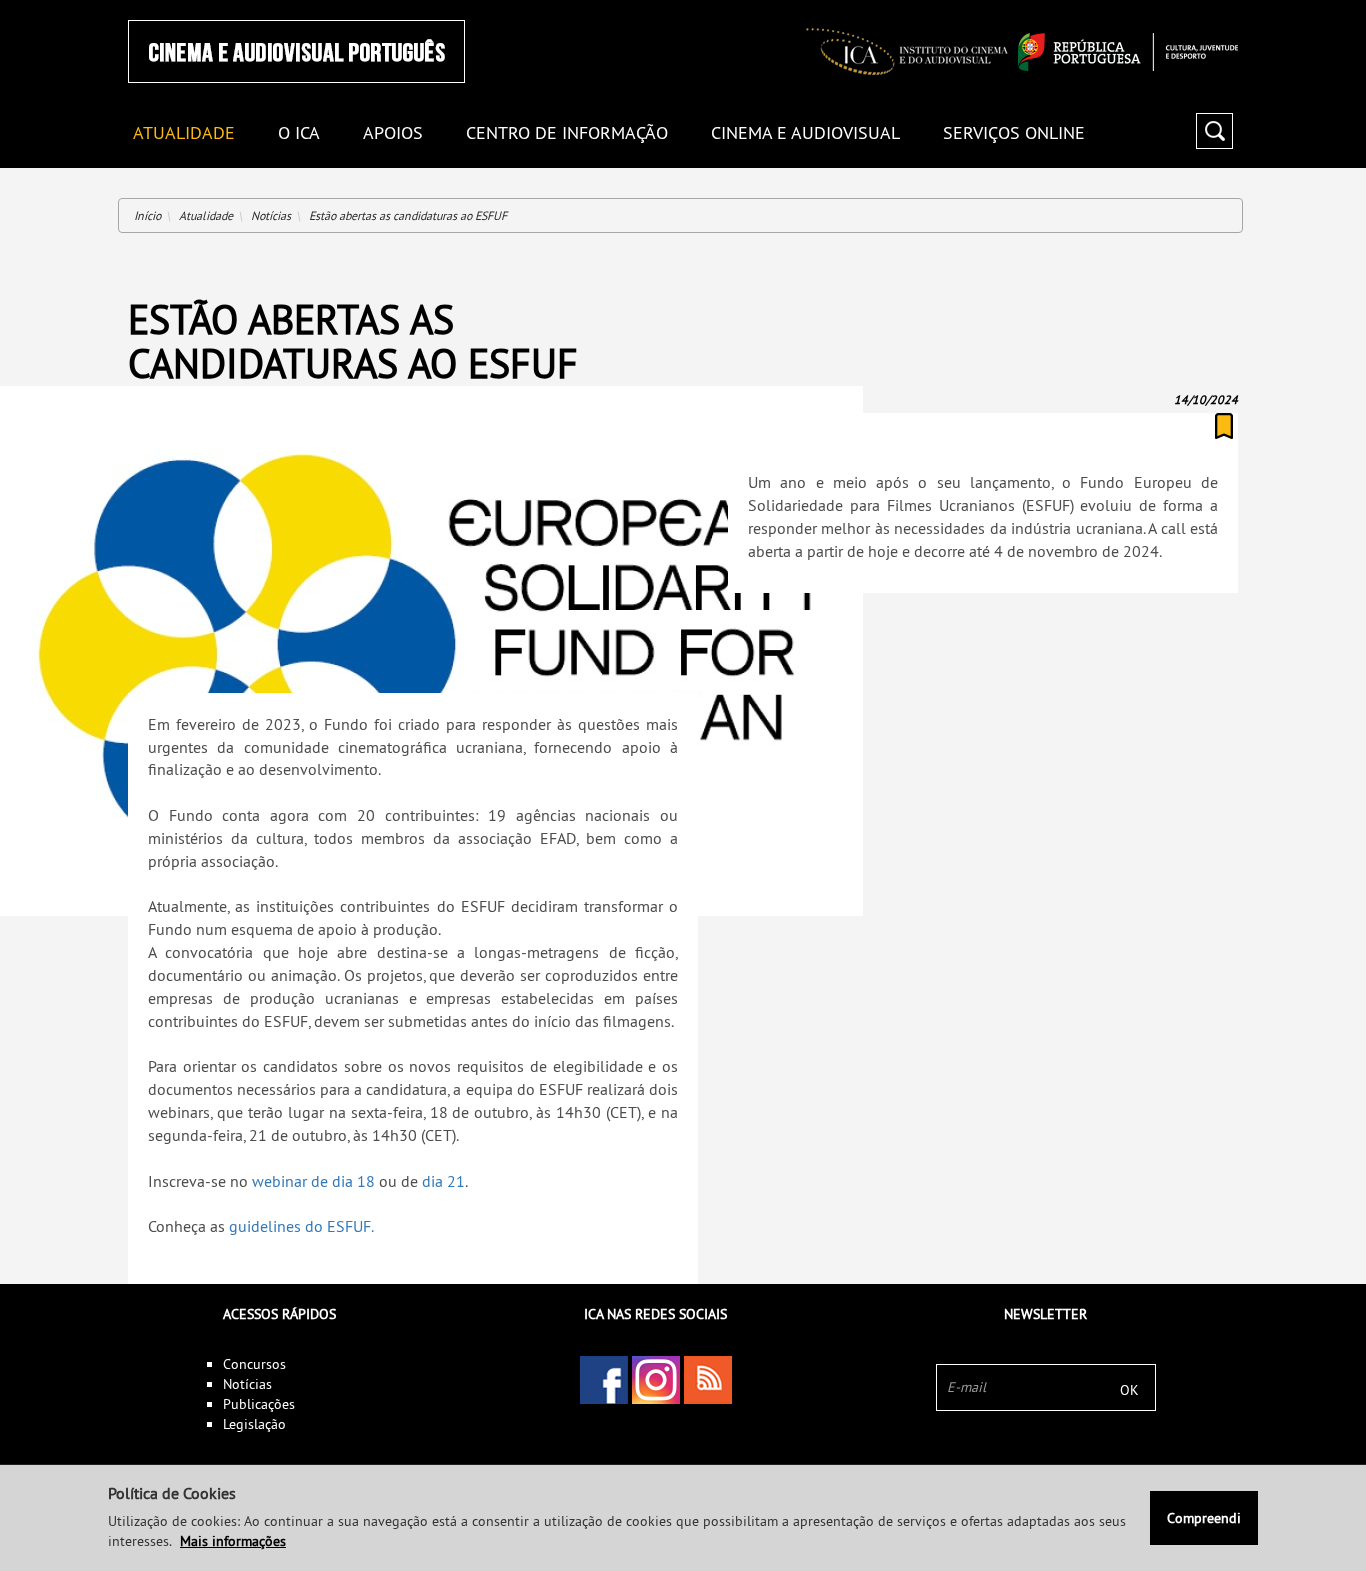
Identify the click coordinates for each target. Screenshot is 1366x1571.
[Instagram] (656, 1380)
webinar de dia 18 (313, 1181)
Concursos (254, 1364)
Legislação (254, 1424)
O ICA (299, 133)
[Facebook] (604, 1380)
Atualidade (206, 215)
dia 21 (443, 1181)
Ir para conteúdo (1212, 8)
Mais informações (233, 1541)
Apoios (393, 133)
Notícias (271, 215)
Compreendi (1204, 1518)
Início (147, 215)
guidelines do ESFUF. (301, 1226)
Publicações (259, 1404)
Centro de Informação (567, 133)
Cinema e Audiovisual (805, 133)
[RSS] (708, 1380)
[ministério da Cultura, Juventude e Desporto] (1128, 52)
